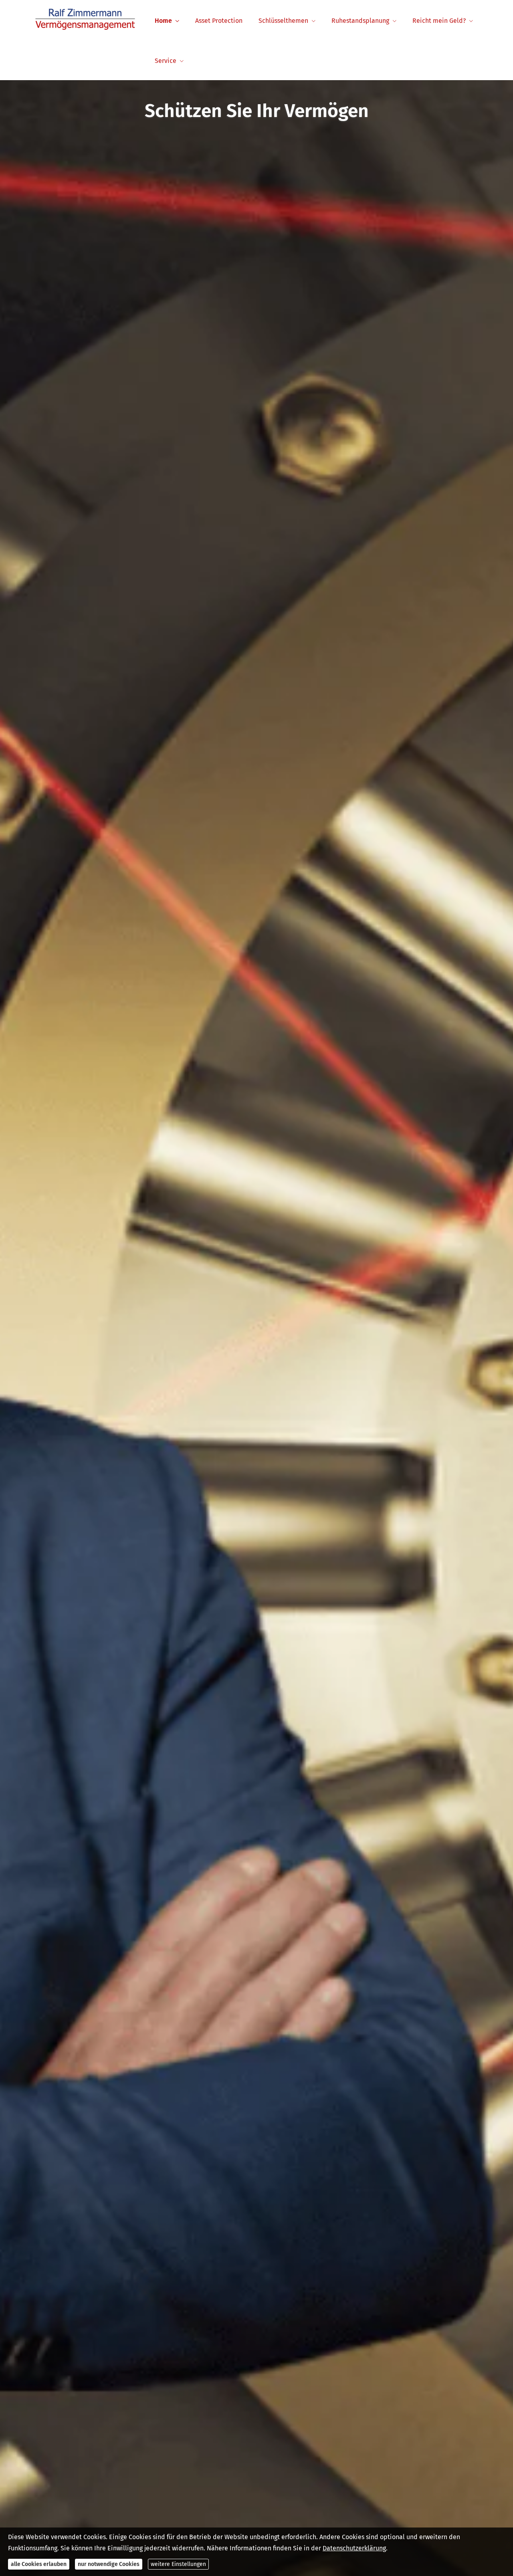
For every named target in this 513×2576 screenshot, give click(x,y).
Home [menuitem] (163, 21)
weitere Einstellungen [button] (178, 2564)
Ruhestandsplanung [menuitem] (360, 21)
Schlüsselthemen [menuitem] (283, 21)
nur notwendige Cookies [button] (109, 2564)
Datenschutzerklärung (354, 2548)
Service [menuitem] (166, 61)
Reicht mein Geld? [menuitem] (439, 21)
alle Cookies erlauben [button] (39, 2564)
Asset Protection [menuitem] (219, 21)
